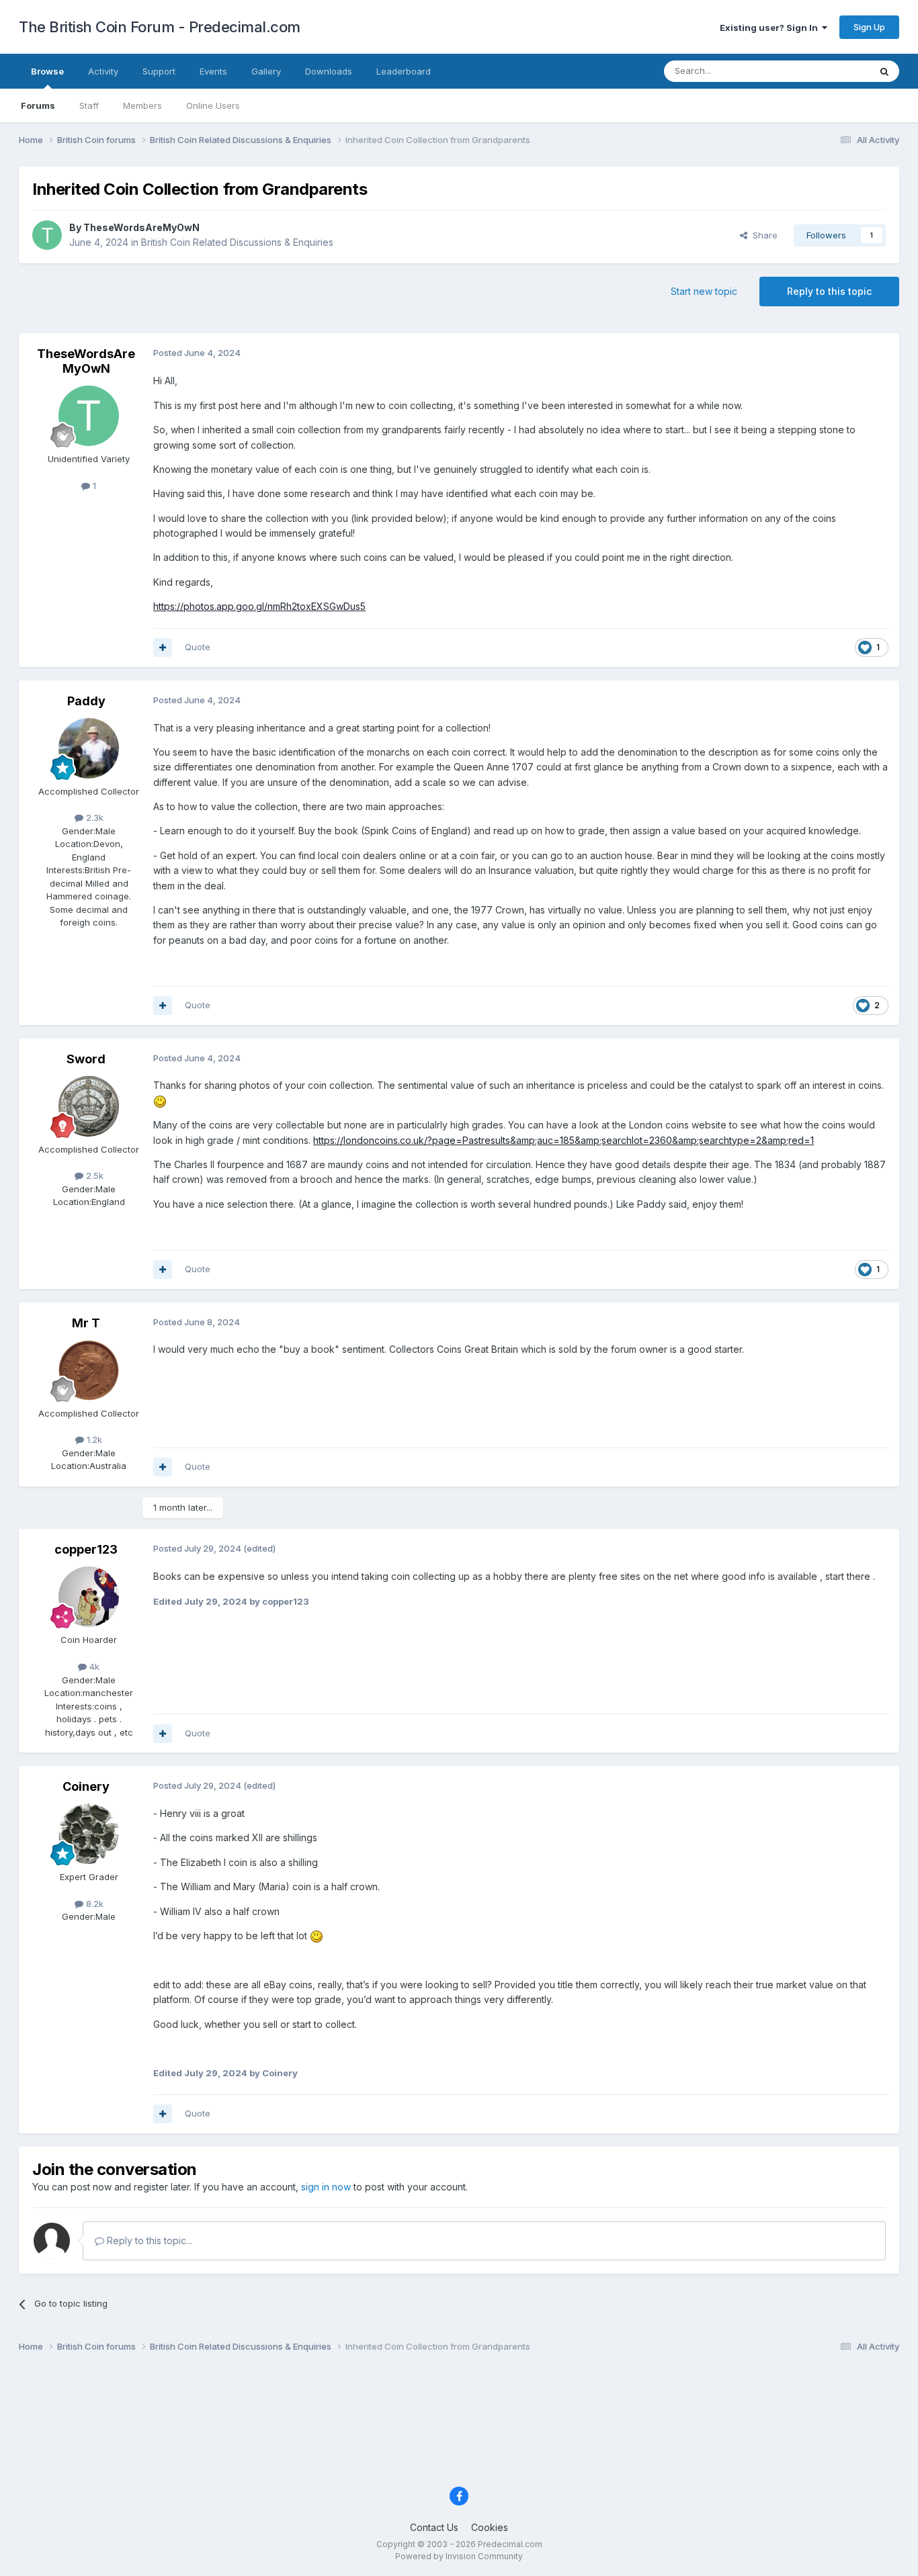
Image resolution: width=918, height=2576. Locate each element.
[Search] (884, 71)
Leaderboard (404, 71)
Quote (198, 647)
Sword (86, 1059)
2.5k (93, 1175)
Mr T (86, 1323)
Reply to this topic (829, 291)
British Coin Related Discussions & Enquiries (237, 242)
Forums (38, 105)
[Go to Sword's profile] (89, 1106)
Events (213, 71)
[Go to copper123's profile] (89, 1597)
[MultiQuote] (163, 648)
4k (93, 1667)
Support (159, 71)
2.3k (93, 817)
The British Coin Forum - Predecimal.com (160, 27)
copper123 (86, 1549)
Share (762, 235)
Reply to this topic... (148, 2240)
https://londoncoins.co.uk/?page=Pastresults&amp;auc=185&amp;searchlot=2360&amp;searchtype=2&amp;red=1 (564, 1140)
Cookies (490, 2527)
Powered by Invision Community (459, 2556)
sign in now (326, 2187)
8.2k (93, 1904)
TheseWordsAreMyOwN (141, 227)
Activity (103, 71)
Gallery (266, 71)
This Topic (830, 71)
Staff (89, 105)
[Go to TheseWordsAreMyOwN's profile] (47, 235)
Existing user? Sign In (771, 28)
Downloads (329, 71)
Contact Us (434, 2527)
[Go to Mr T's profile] (89, 1370)
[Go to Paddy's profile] (89, 748)
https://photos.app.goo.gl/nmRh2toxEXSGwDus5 (259, 606)
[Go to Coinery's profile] (89, 1834)
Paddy (86, 701)
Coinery (86, 1786)
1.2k (93, 1439)
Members (142, 105)
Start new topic (704, 291)
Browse (47, 71)
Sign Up (869, 27)
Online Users (213, 105)
